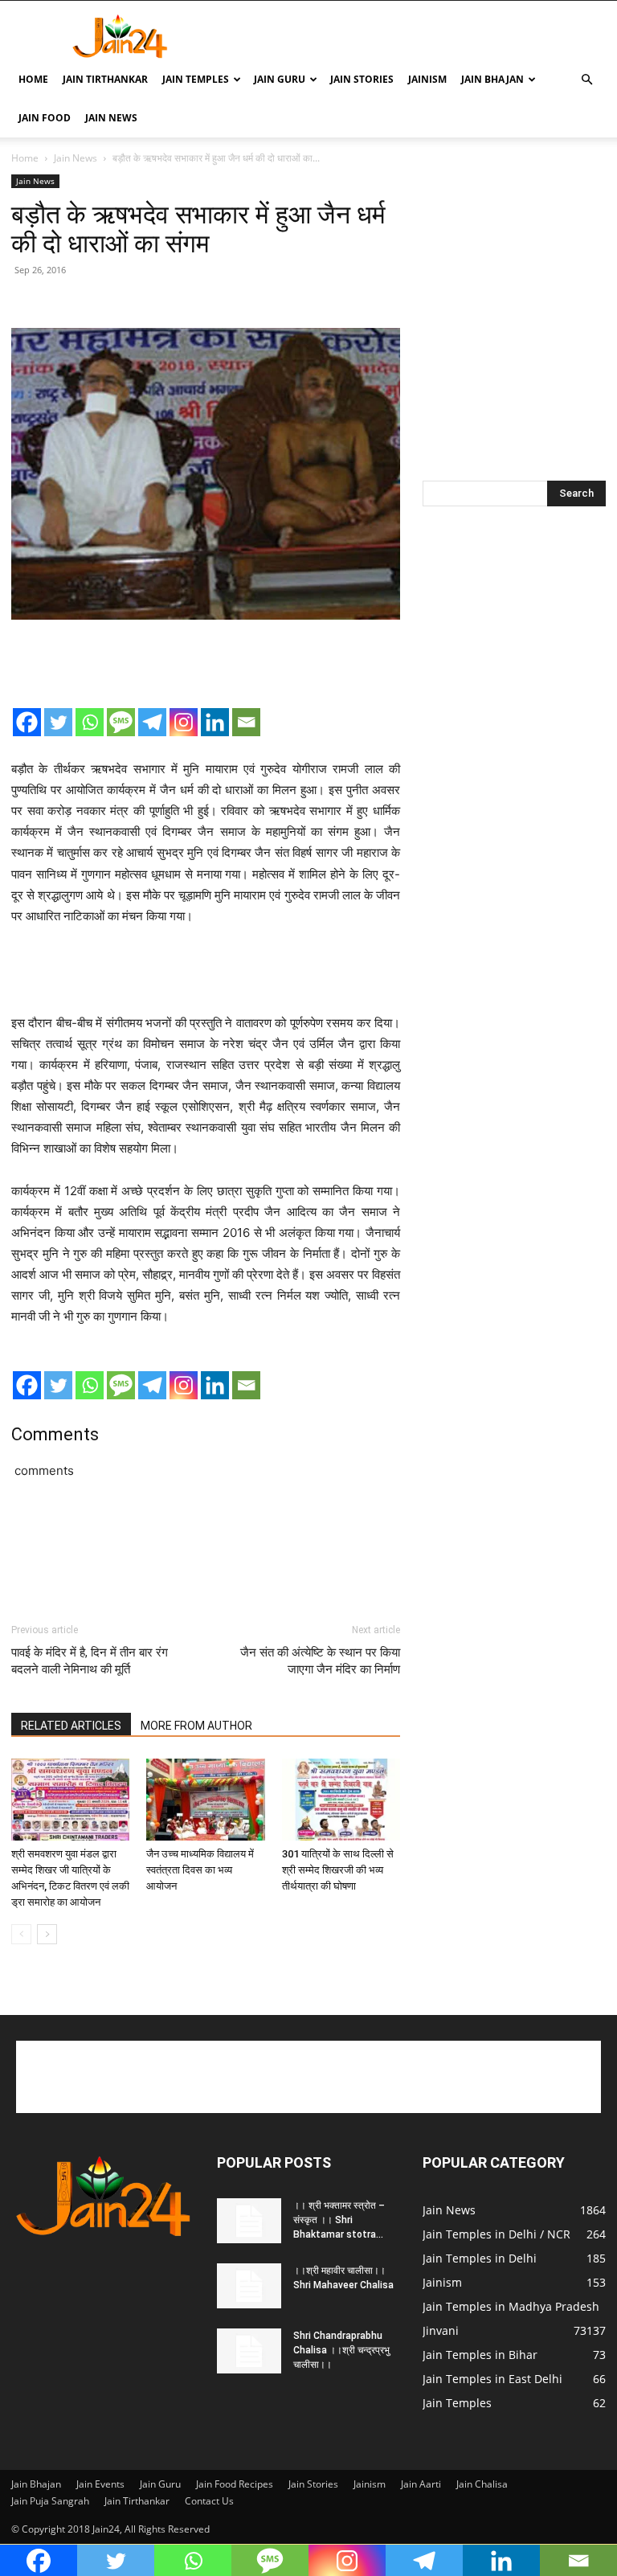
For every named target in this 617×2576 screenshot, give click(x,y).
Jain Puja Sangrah (50, 2501)
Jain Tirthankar (105, 79)
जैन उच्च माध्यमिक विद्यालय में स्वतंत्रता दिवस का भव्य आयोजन (200, 1870)
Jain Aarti (421, 2484)
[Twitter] (58, 722)
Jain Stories (362, 79)
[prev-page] (21, 1934)
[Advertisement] (417, 36)
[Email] (246, 722)
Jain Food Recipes (235, 2484)
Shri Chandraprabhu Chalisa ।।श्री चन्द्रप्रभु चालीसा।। (341, 2350)
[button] (586, 80)
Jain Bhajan (492, 79)
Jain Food (45, 118)
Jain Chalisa (482, 2484)
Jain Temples (196, 79)
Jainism (427, 79)
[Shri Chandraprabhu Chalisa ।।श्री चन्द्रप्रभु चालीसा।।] (249, 2351)
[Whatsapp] (90, 722)
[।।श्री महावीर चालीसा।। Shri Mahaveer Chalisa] (249, 2286)
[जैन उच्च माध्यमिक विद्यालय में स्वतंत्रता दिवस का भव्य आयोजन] (205, 1799)
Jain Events (100, 2484)
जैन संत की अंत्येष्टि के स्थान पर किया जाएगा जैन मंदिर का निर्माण (320, 1661)
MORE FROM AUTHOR (196, 1726)
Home (33, 79)
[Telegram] (152, 722)
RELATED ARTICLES (71, 1726)
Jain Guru (280, 79)
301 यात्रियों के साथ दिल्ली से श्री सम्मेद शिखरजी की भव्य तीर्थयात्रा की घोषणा (338, 1870)
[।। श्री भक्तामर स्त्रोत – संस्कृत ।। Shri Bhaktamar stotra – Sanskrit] (249, 2221)
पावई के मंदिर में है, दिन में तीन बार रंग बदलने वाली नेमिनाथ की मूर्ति (90, 1661)
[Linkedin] (215, 722)
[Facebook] (27, 722)
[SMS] (121, 722)
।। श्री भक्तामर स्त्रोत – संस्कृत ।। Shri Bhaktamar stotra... (339, 2220)
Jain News (111, 118)
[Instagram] (184, 722)
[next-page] (47, 1934)
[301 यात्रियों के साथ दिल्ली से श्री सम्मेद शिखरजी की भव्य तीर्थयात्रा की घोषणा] (341, 1799)
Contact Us (209, 2501)
